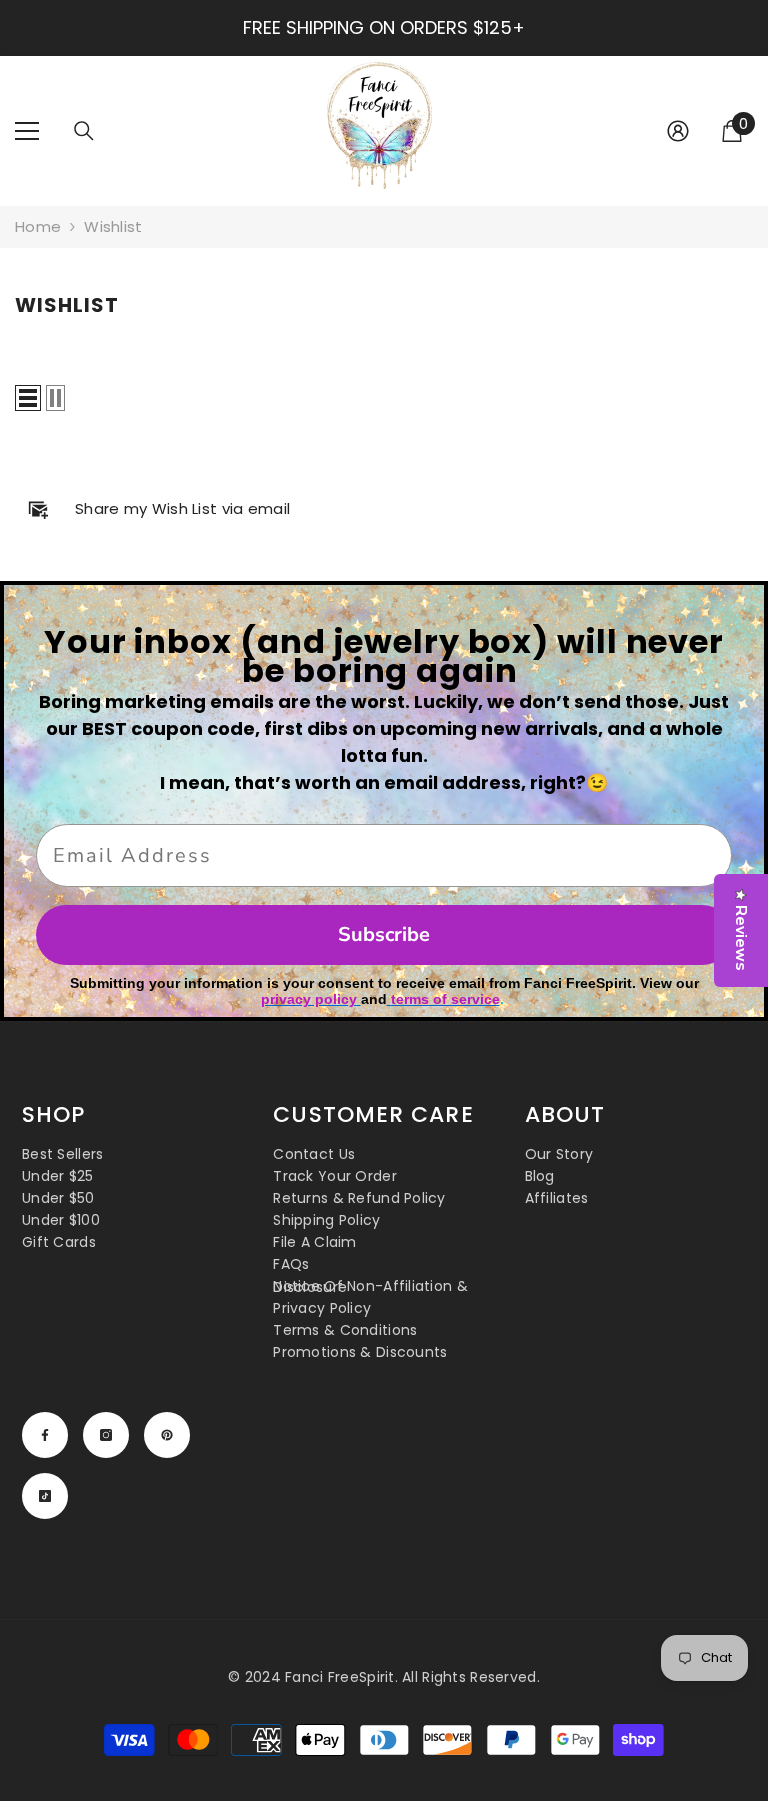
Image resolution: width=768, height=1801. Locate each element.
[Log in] (678, 131)
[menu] (27, 131)
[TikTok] (45, 1496)
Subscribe (384, 934)
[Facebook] (45, 1435)
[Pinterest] (167, 1435)
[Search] (84, 131)
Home (38, 226)
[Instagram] (106, 1435)
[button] (28, 398)
